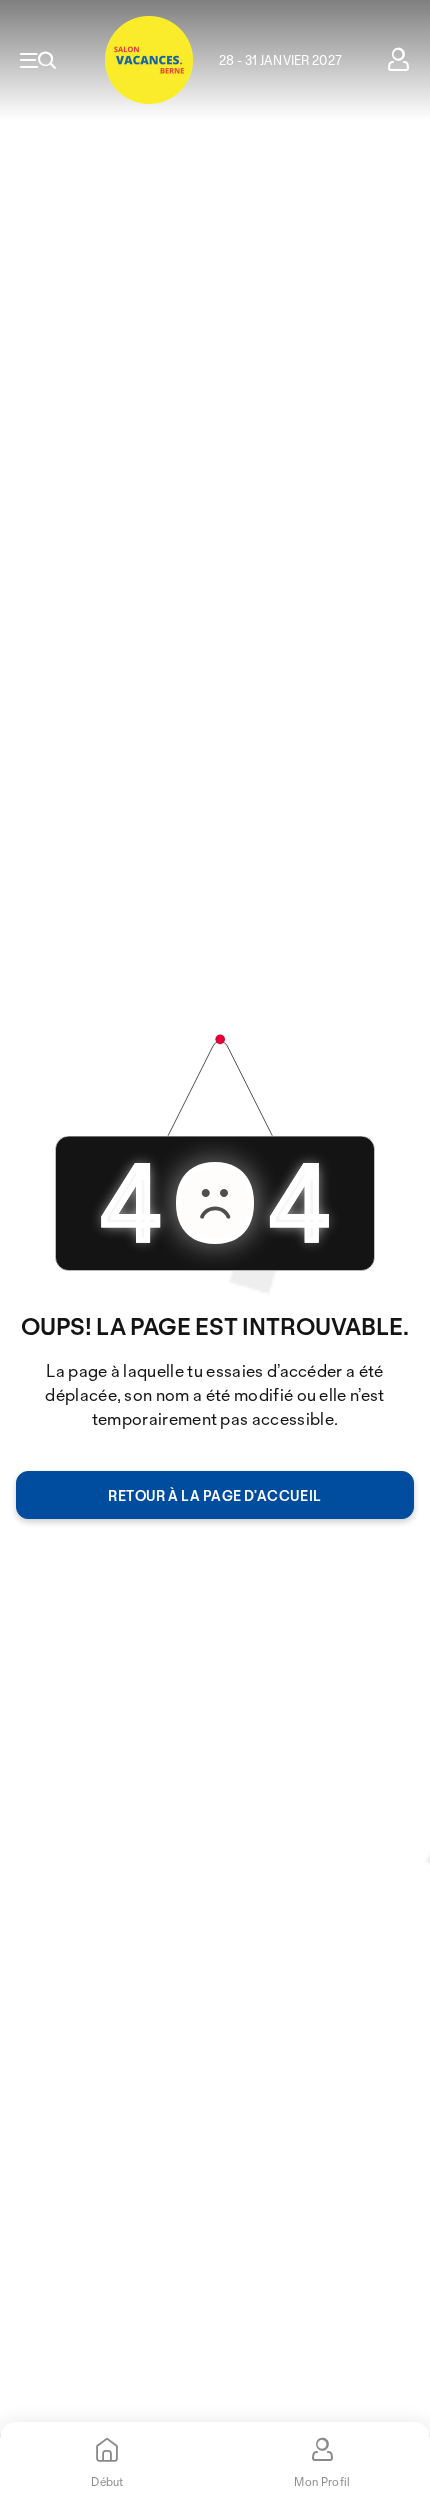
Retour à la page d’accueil (214, 1495)
